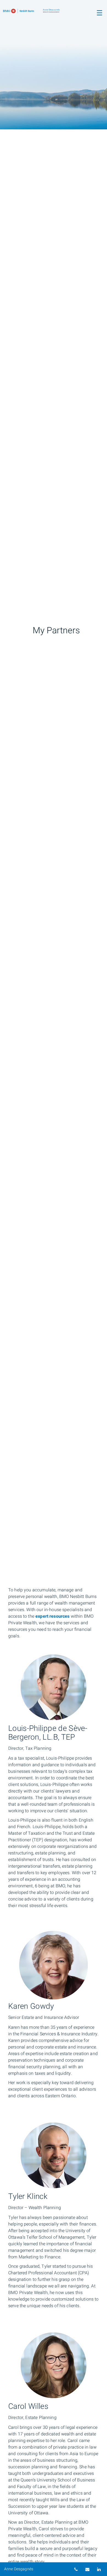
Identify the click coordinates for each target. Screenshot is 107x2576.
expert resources (52, 1616)
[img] (54, 65)
